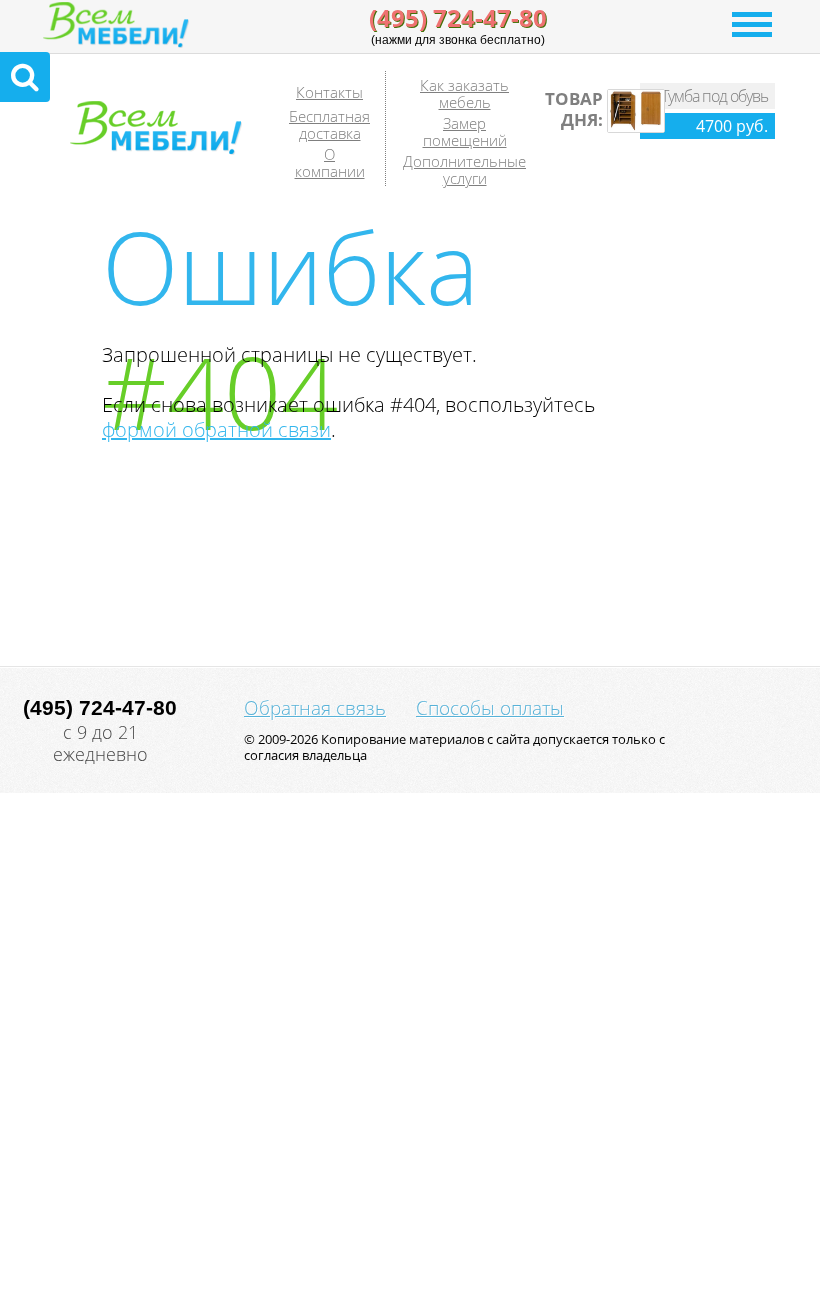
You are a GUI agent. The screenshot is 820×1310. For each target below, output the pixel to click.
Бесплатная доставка (329, 124)
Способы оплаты (490, 708)
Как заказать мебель (464, 93)
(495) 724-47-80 (458, 18)
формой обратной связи (216, 429)
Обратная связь (315, 708)
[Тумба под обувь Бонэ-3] (636, 128)
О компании (330, 162)
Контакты (329, 92)
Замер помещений (465, 131)
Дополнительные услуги (464, 169)
